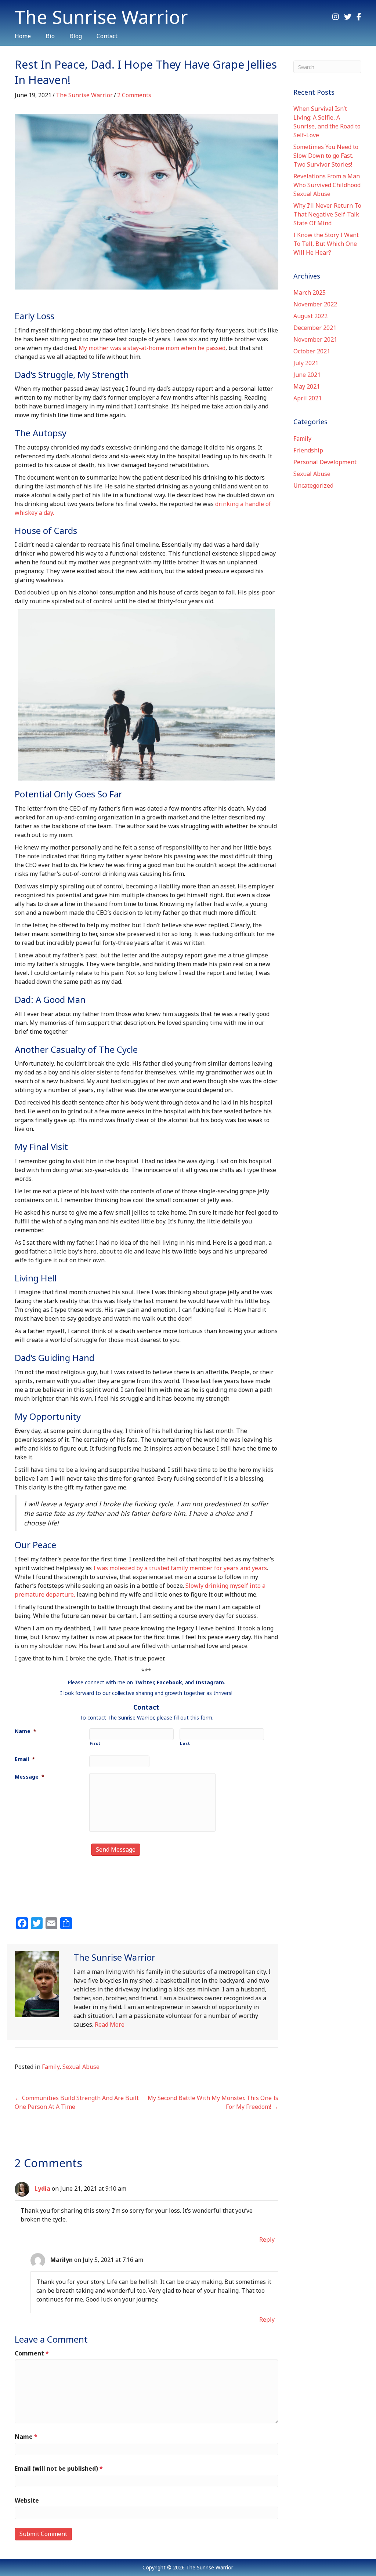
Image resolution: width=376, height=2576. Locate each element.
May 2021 (307, 386)
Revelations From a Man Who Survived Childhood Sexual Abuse (327, 185)
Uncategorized (313, 485)
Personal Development (325, 462)
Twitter (144, 1682)
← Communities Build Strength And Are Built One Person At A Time (77, 2102)
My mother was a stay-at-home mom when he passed (152, 348)
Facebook (169, 1682)
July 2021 (306, 363)
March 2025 (310, 292)
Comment (32, 2353)
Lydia (42, 2188)
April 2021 (308, 398)
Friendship (308, 450)
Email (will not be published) (59, 2468)
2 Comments (134, 95)
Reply (267, 2240)
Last (185, 1743)
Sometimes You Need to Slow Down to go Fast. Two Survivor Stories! (326, 156)
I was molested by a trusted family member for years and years (180, 1568)
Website (27, 2500)
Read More (110, 2024)
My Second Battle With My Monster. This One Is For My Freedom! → (213, 2102)
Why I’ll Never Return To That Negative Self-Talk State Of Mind (327, 214)
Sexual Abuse (81, 2067)
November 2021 (315, 339)
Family (51, 2067)
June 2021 (307, 375)
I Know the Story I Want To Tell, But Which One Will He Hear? (326, 244)
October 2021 (312, 351)
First (95, 1743)
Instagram (210, 1682)
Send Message (116, 1849)
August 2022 (310, 316)
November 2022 (315, 304)
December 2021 (315, 328)
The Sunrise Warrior (84, 95)
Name (26, 2437)
